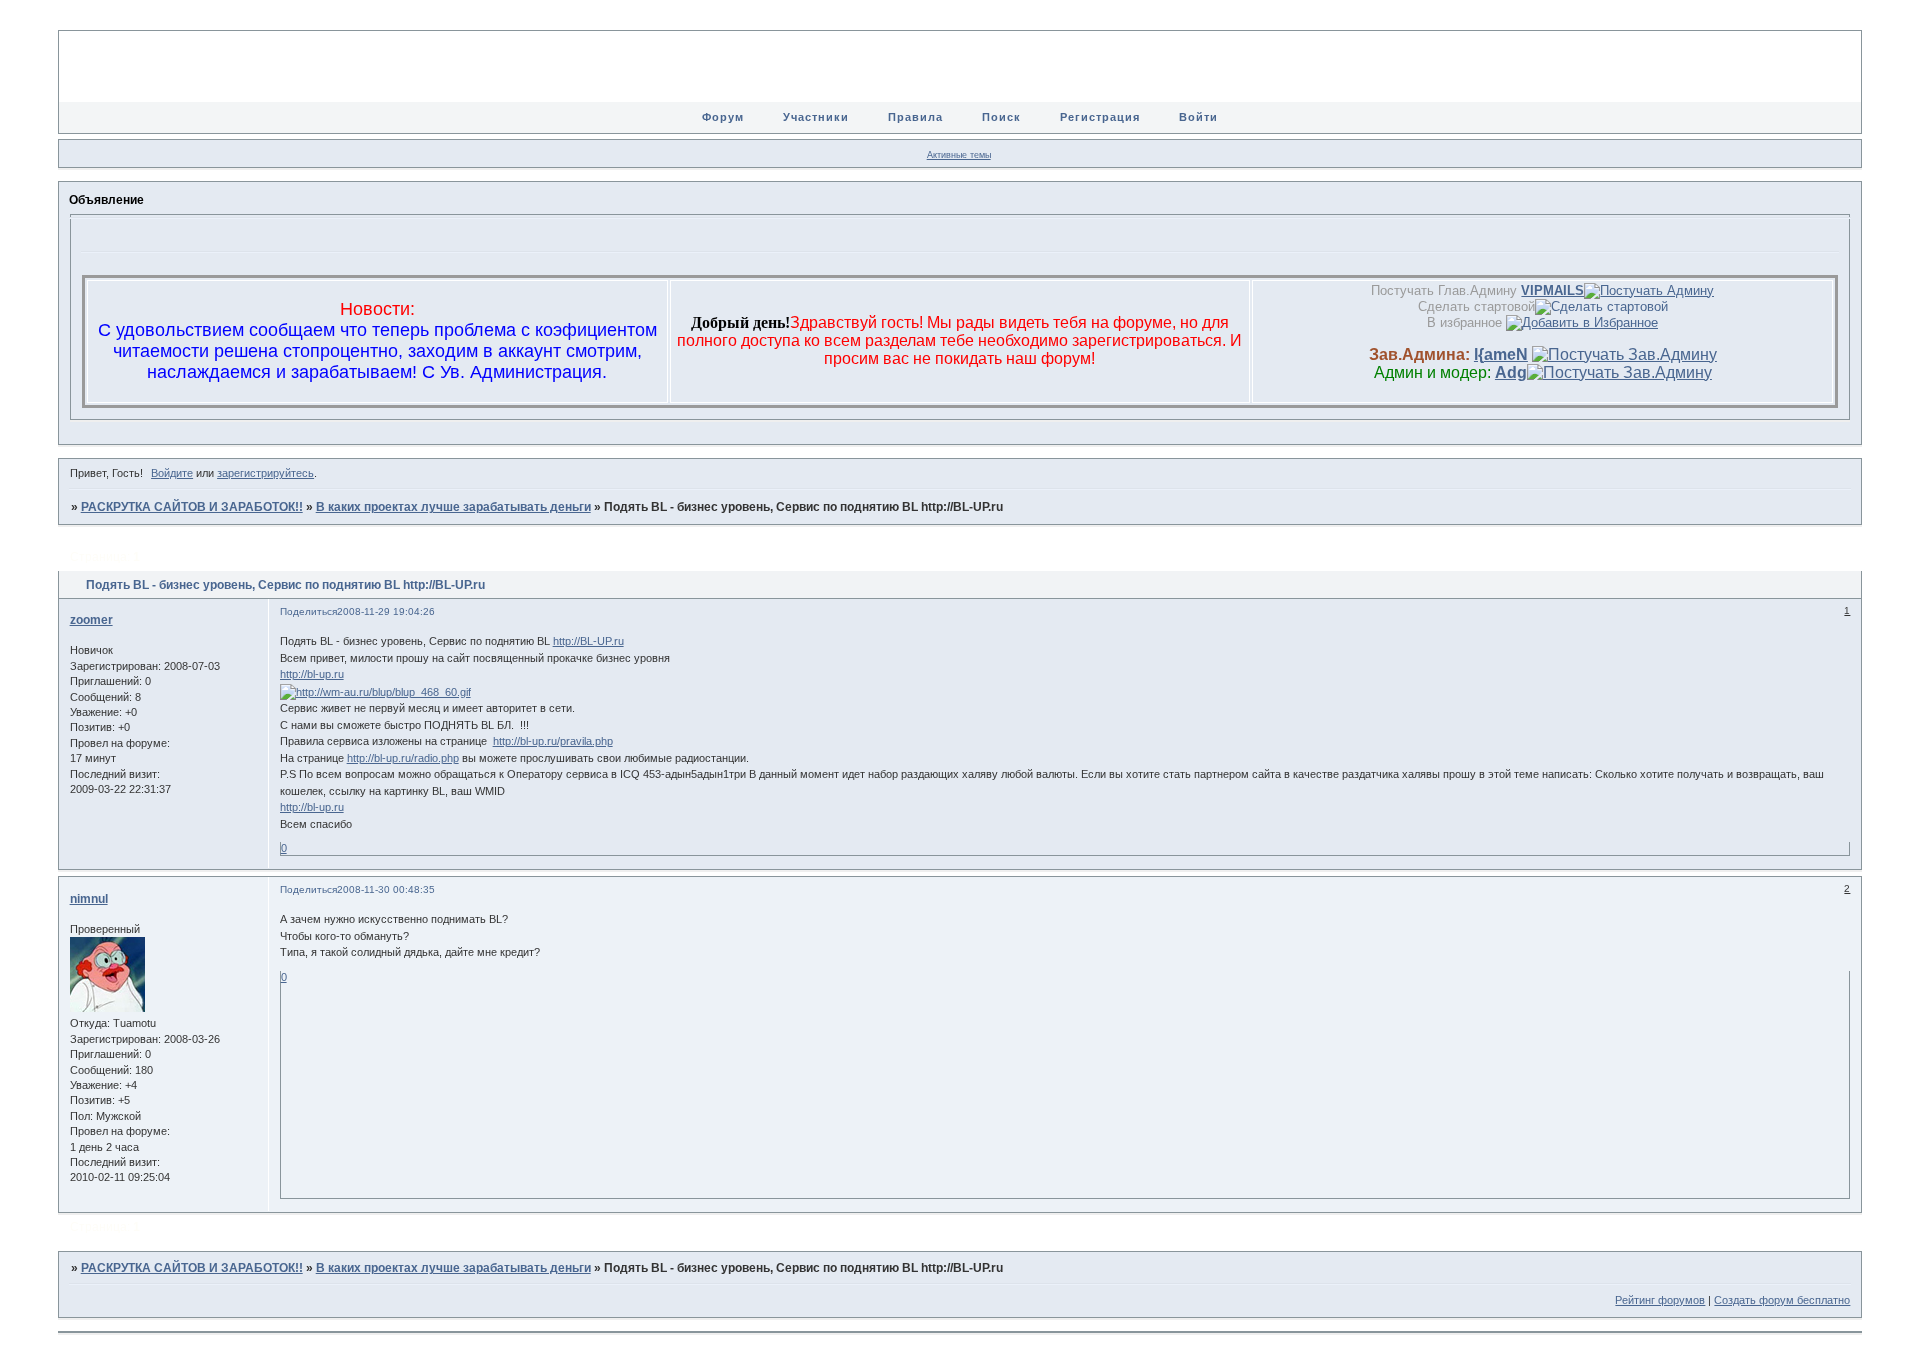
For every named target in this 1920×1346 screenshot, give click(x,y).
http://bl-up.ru (312, 674)
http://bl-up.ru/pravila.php (553, 741)
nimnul (89, 899)
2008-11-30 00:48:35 (386, 889)
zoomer (91, 620)
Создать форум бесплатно (1782, 1300)
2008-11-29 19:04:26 (386, 611)
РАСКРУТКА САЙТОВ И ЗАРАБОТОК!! (192, 507)
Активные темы (959, 155)
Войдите (172, 473)
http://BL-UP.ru (588, 641)
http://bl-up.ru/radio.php (403, 758)
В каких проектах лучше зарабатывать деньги (453, 507)
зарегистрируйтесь (265, 473)
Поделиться (308, 611)
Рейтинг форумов (1660, 1300)
